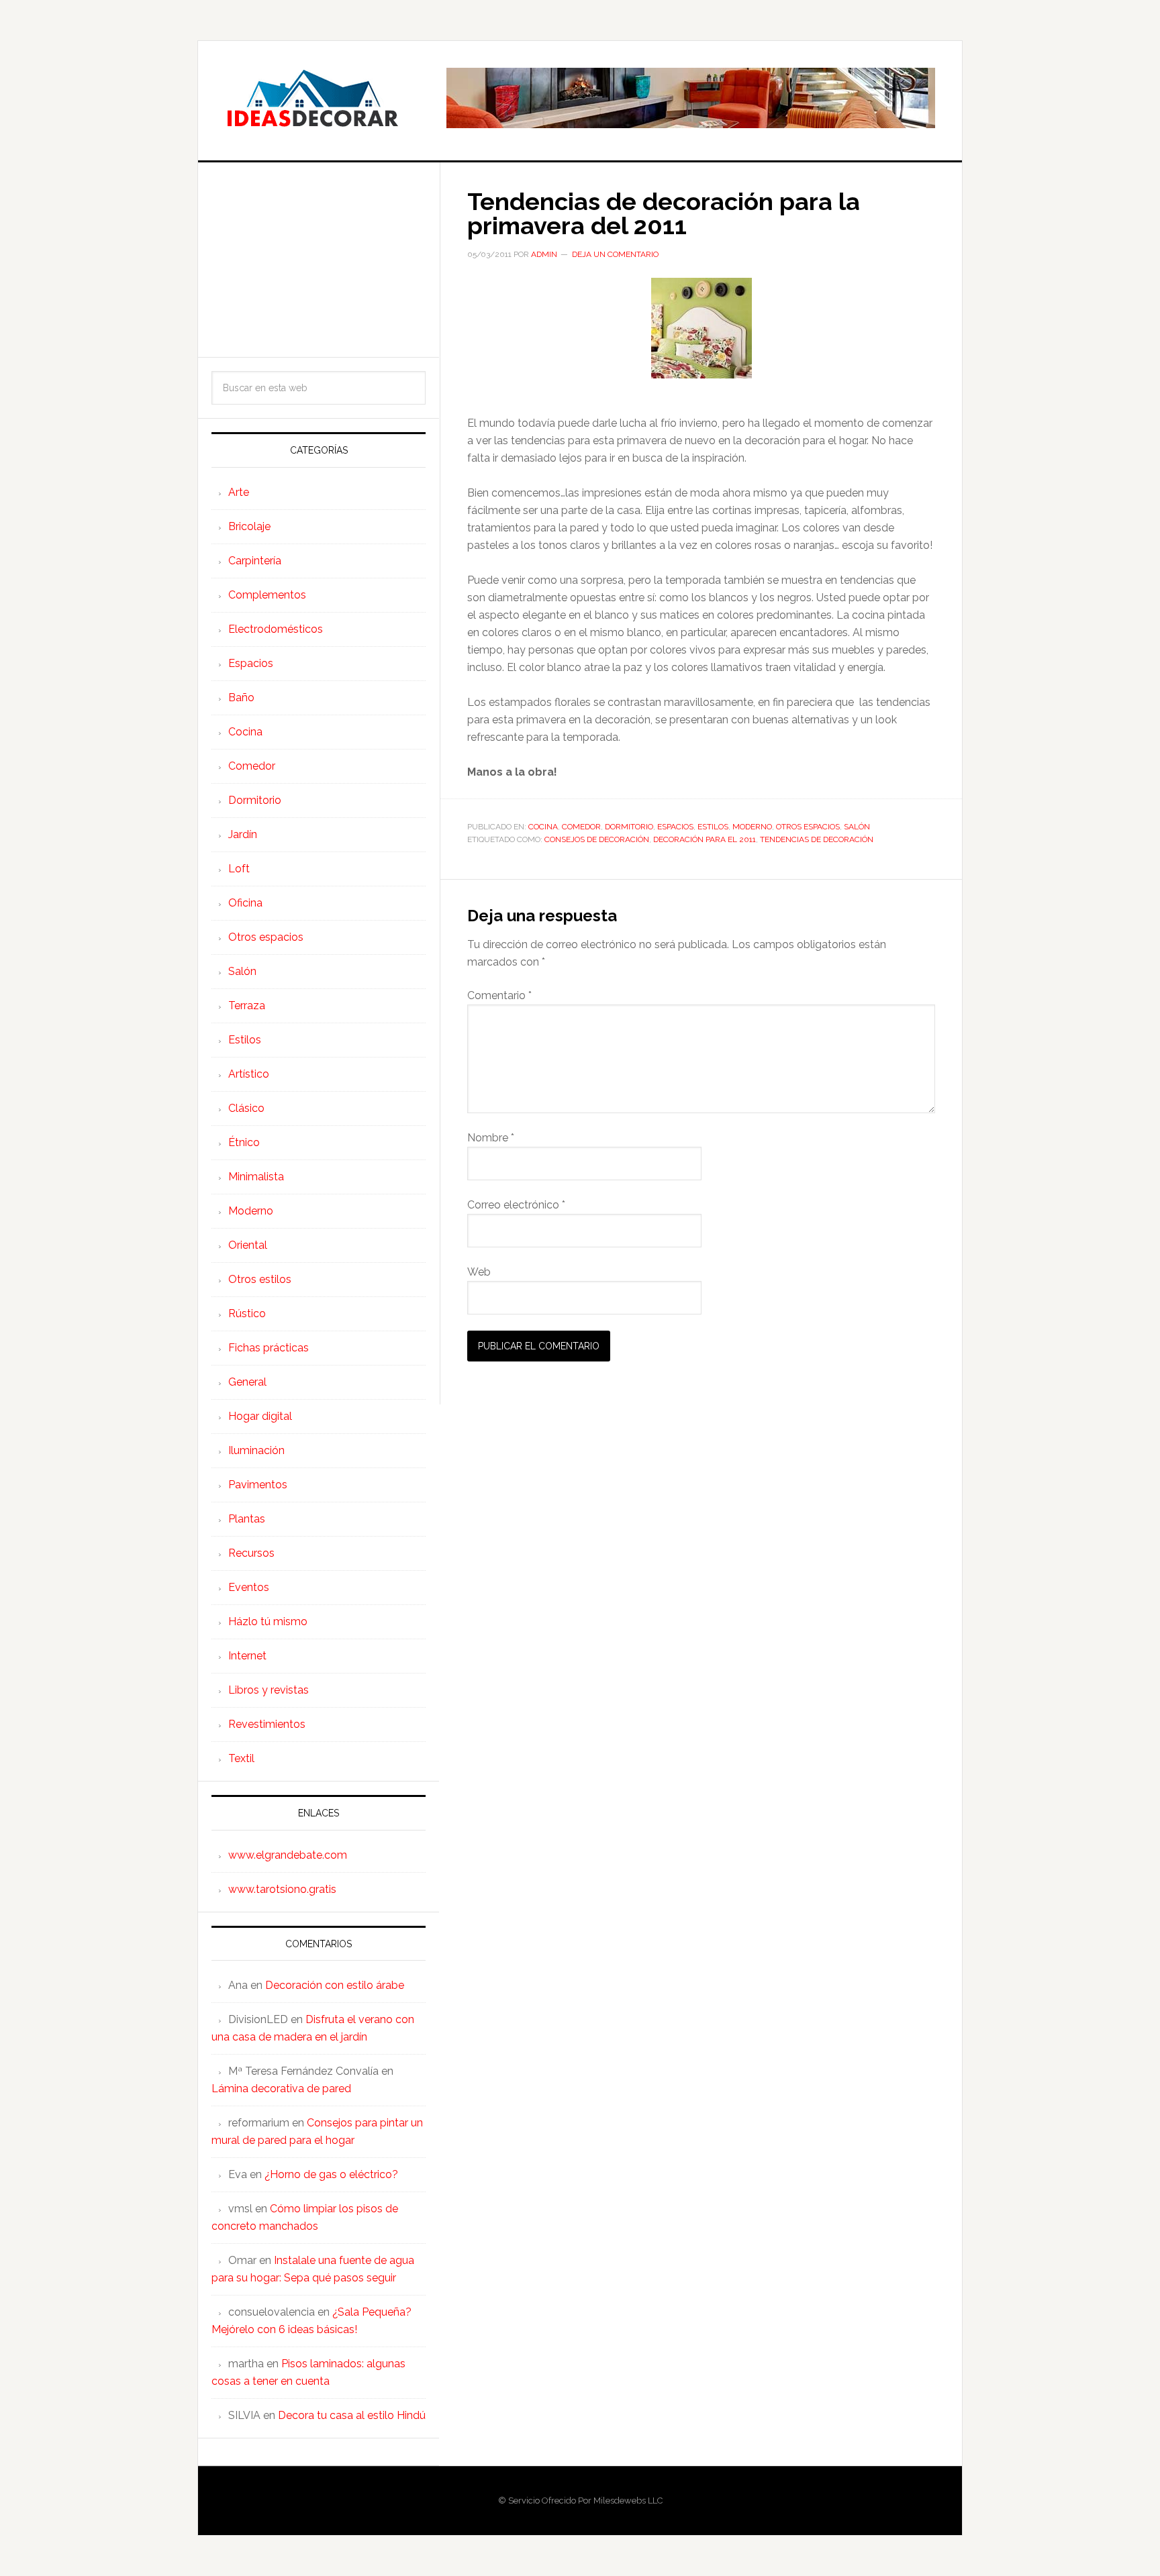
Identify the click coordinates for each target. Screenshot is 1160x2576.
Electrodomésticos (276, 629)
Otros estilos (260, 1279)
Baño (241, 698)
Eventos (249, 1587)
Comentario (499, 995)
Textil (241, 1758)
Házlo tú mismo (268, 1621)
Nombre (491, 1138)
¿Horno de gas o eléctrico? (331, 2174)
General (247, 1382)
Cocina (543, 827)
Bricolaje (249, 526)
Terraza (247, 1006)
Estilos (713, 827)
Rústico (247, 1313)
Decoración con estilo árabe (335, 1985)
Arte (239, 492)
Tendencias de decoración (817, 839)
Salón (857, 827)
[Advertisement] (319, 260)
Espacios (675, 827)
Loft (239, 869)
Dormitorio (629, 827)
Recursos (251, 1553)
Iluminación (256, 1450)
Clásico (246, 1108)
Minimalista (256, 1177)
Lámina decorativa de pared (281, 2089)
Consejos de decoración (597, 839)
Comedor (581, 827)
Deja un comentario (615, 254)
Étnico (244, 1142)
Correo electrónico (516, 1205)
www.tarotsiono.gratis (282, 1889)
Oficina (245, 903)
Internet (247, 1656)
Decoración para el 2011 (705, 839)
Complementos (267, 595)
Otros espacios (808, 827)
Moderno (752, 827)
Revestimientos (267, 1724)
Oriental (248, 1245)
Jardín (243, 834)
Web (479, 1272)
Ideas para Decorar (312, 98)
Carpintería (255, 561)
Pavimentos (258, 1485)
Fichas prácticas (269, 1348)
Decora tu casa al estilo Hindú (352, 2415)
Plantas (247, 1519)
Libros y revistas (269, 1690)
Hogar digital (260, 1416)
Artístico (249, 1074)
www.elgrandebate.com (288, 1855)
